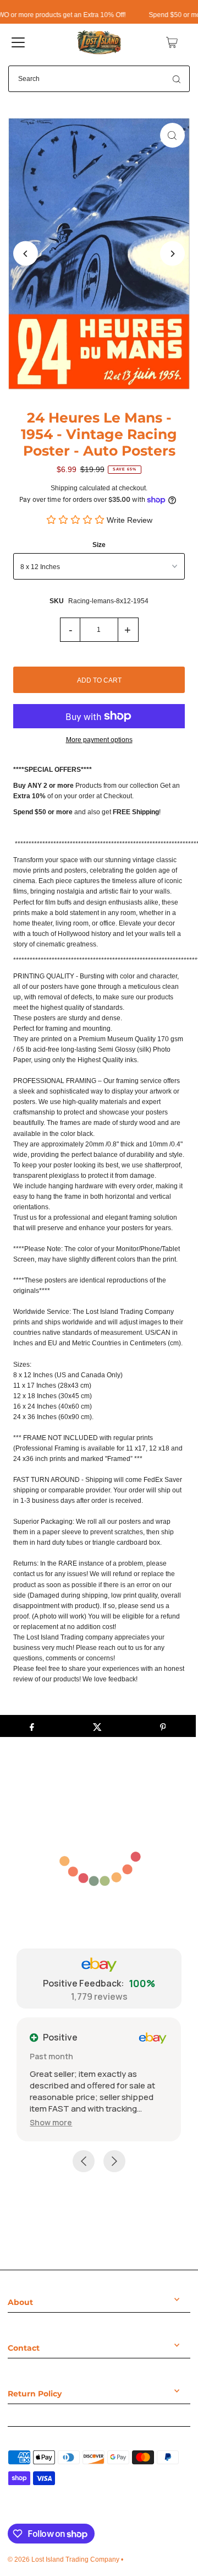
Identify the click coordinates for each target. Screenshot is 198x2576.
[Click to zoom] (172, 135)
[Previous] (26, 254)
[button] (51, 2122)
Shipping (64, 488)
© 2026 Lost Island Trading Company (64, 2559)
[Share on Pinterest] (163, 1726)
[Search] (177, 79)
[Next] (172, 254)
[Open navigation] (18, 42)
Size (99, 545)
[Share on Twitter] (97, 1726)
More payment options (99, 740)
